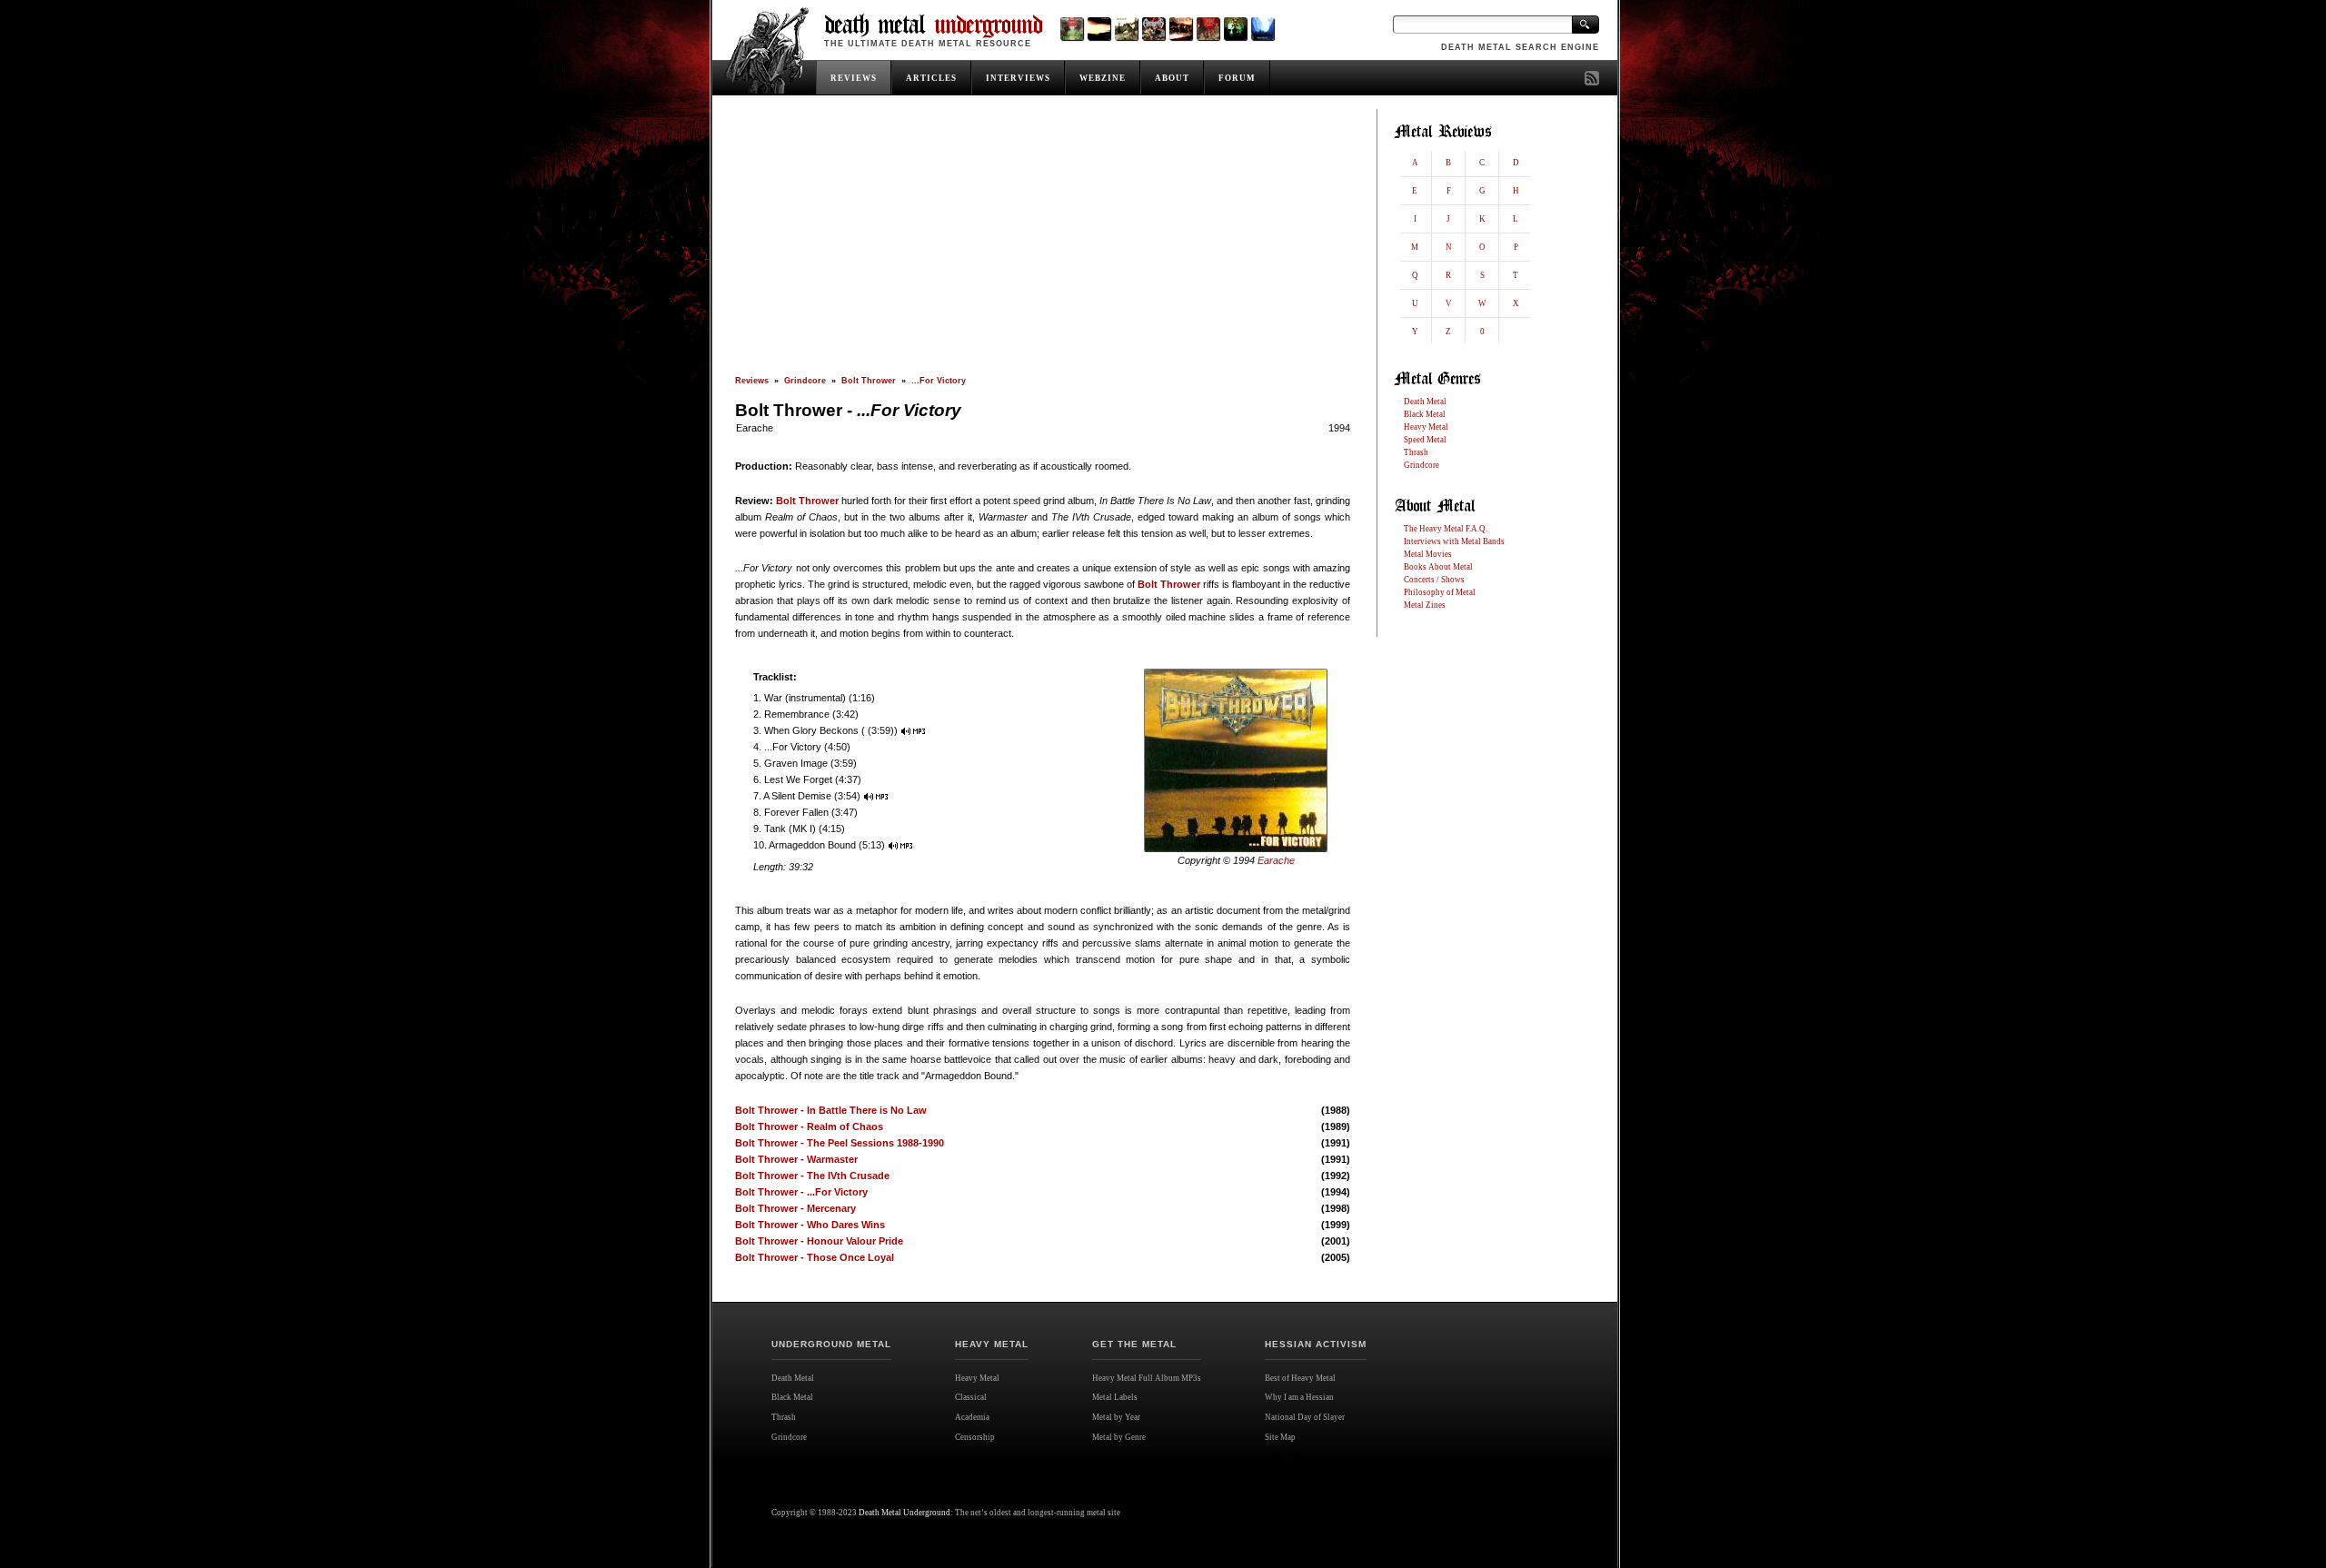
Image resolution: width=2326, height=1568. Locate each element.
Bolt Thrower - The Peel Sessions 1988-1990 (840, 1143)
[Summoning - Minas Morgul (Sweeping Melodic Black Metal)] (1262, 29)
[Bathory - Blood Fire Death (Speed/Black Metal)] (1181, 29)
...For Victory (939, 381)
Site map (1287, 1456)
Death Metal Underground (905, 1513)
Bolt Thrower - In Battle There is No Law (831, 1110)
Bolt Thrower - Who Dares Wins (810, 1225)
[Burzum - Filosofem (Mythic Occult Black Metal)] (1126, 29)
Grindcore (805, 381)
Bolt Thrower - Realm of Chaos (809, 1126)
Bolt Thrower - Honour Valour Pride (819, 1241)
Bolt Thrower (869, 381)
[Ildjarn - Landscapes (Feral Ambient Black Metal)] (1099, 29)
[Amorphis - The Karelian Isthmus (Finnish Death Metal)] (1153, 29)
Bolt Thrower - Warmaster (796, 1159)
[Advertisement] (1043, 243)
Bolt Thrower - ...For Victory (801, 1192)
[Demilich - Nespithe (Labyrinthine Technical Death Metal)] (1208, 29)
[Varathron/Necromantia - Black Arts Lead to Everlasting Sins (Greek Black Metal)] (1072, 29)
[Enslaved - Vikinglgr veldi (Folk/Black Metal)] (1235, 29)
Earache (755, 428)
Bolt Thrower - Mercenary (795, 1208)
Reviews (752, 381)
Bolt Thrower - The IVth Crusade (812, 1176)
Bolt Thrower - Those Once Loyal (815, 1257)
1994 (1339, 428)
